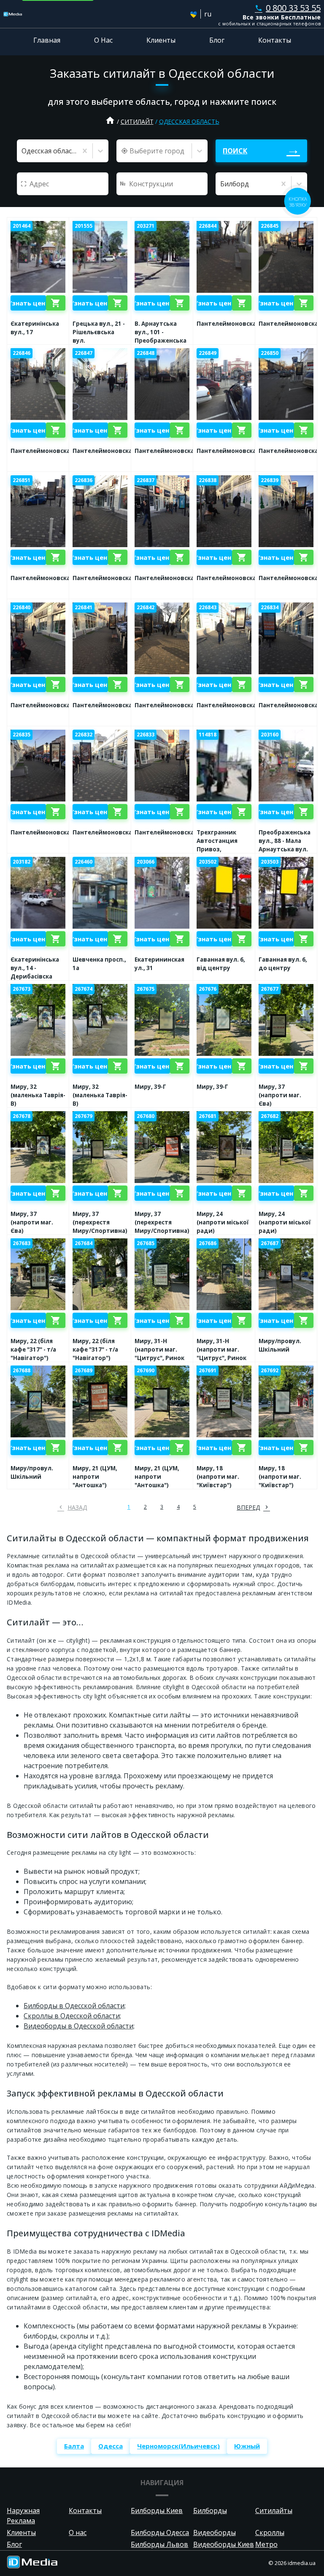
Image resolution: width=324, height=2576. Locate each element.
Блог (217, 40)
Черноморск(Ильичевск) (178, 2446)
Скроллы (270, 2532)
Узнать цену (28, 303)
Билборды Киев (157, 2511)
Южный (247, 2446)
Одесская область (189, 121)
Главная (47, 40)
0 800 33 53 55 (288, 8)
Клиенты (161, 40)
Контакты (275, 40)
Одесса (111, 2446)
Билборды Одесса (160, 2532)
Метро (266, 2544)
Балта (74, 2446)
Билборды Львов (159, 2544)
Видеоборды (215, 2532)
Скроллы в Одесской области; (72, 2016)
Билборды (210, 2511)
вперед (248, 1507)
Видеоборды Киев (224, 2544)
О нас (78, 2532)
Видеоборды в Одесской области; (79, 2026)
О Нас (103, 40)
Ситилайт (137, 121)
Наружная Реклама (23, 2516)
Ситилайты (274, 2511)
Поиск (235, 151)
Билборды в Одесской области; (75, 2006)
